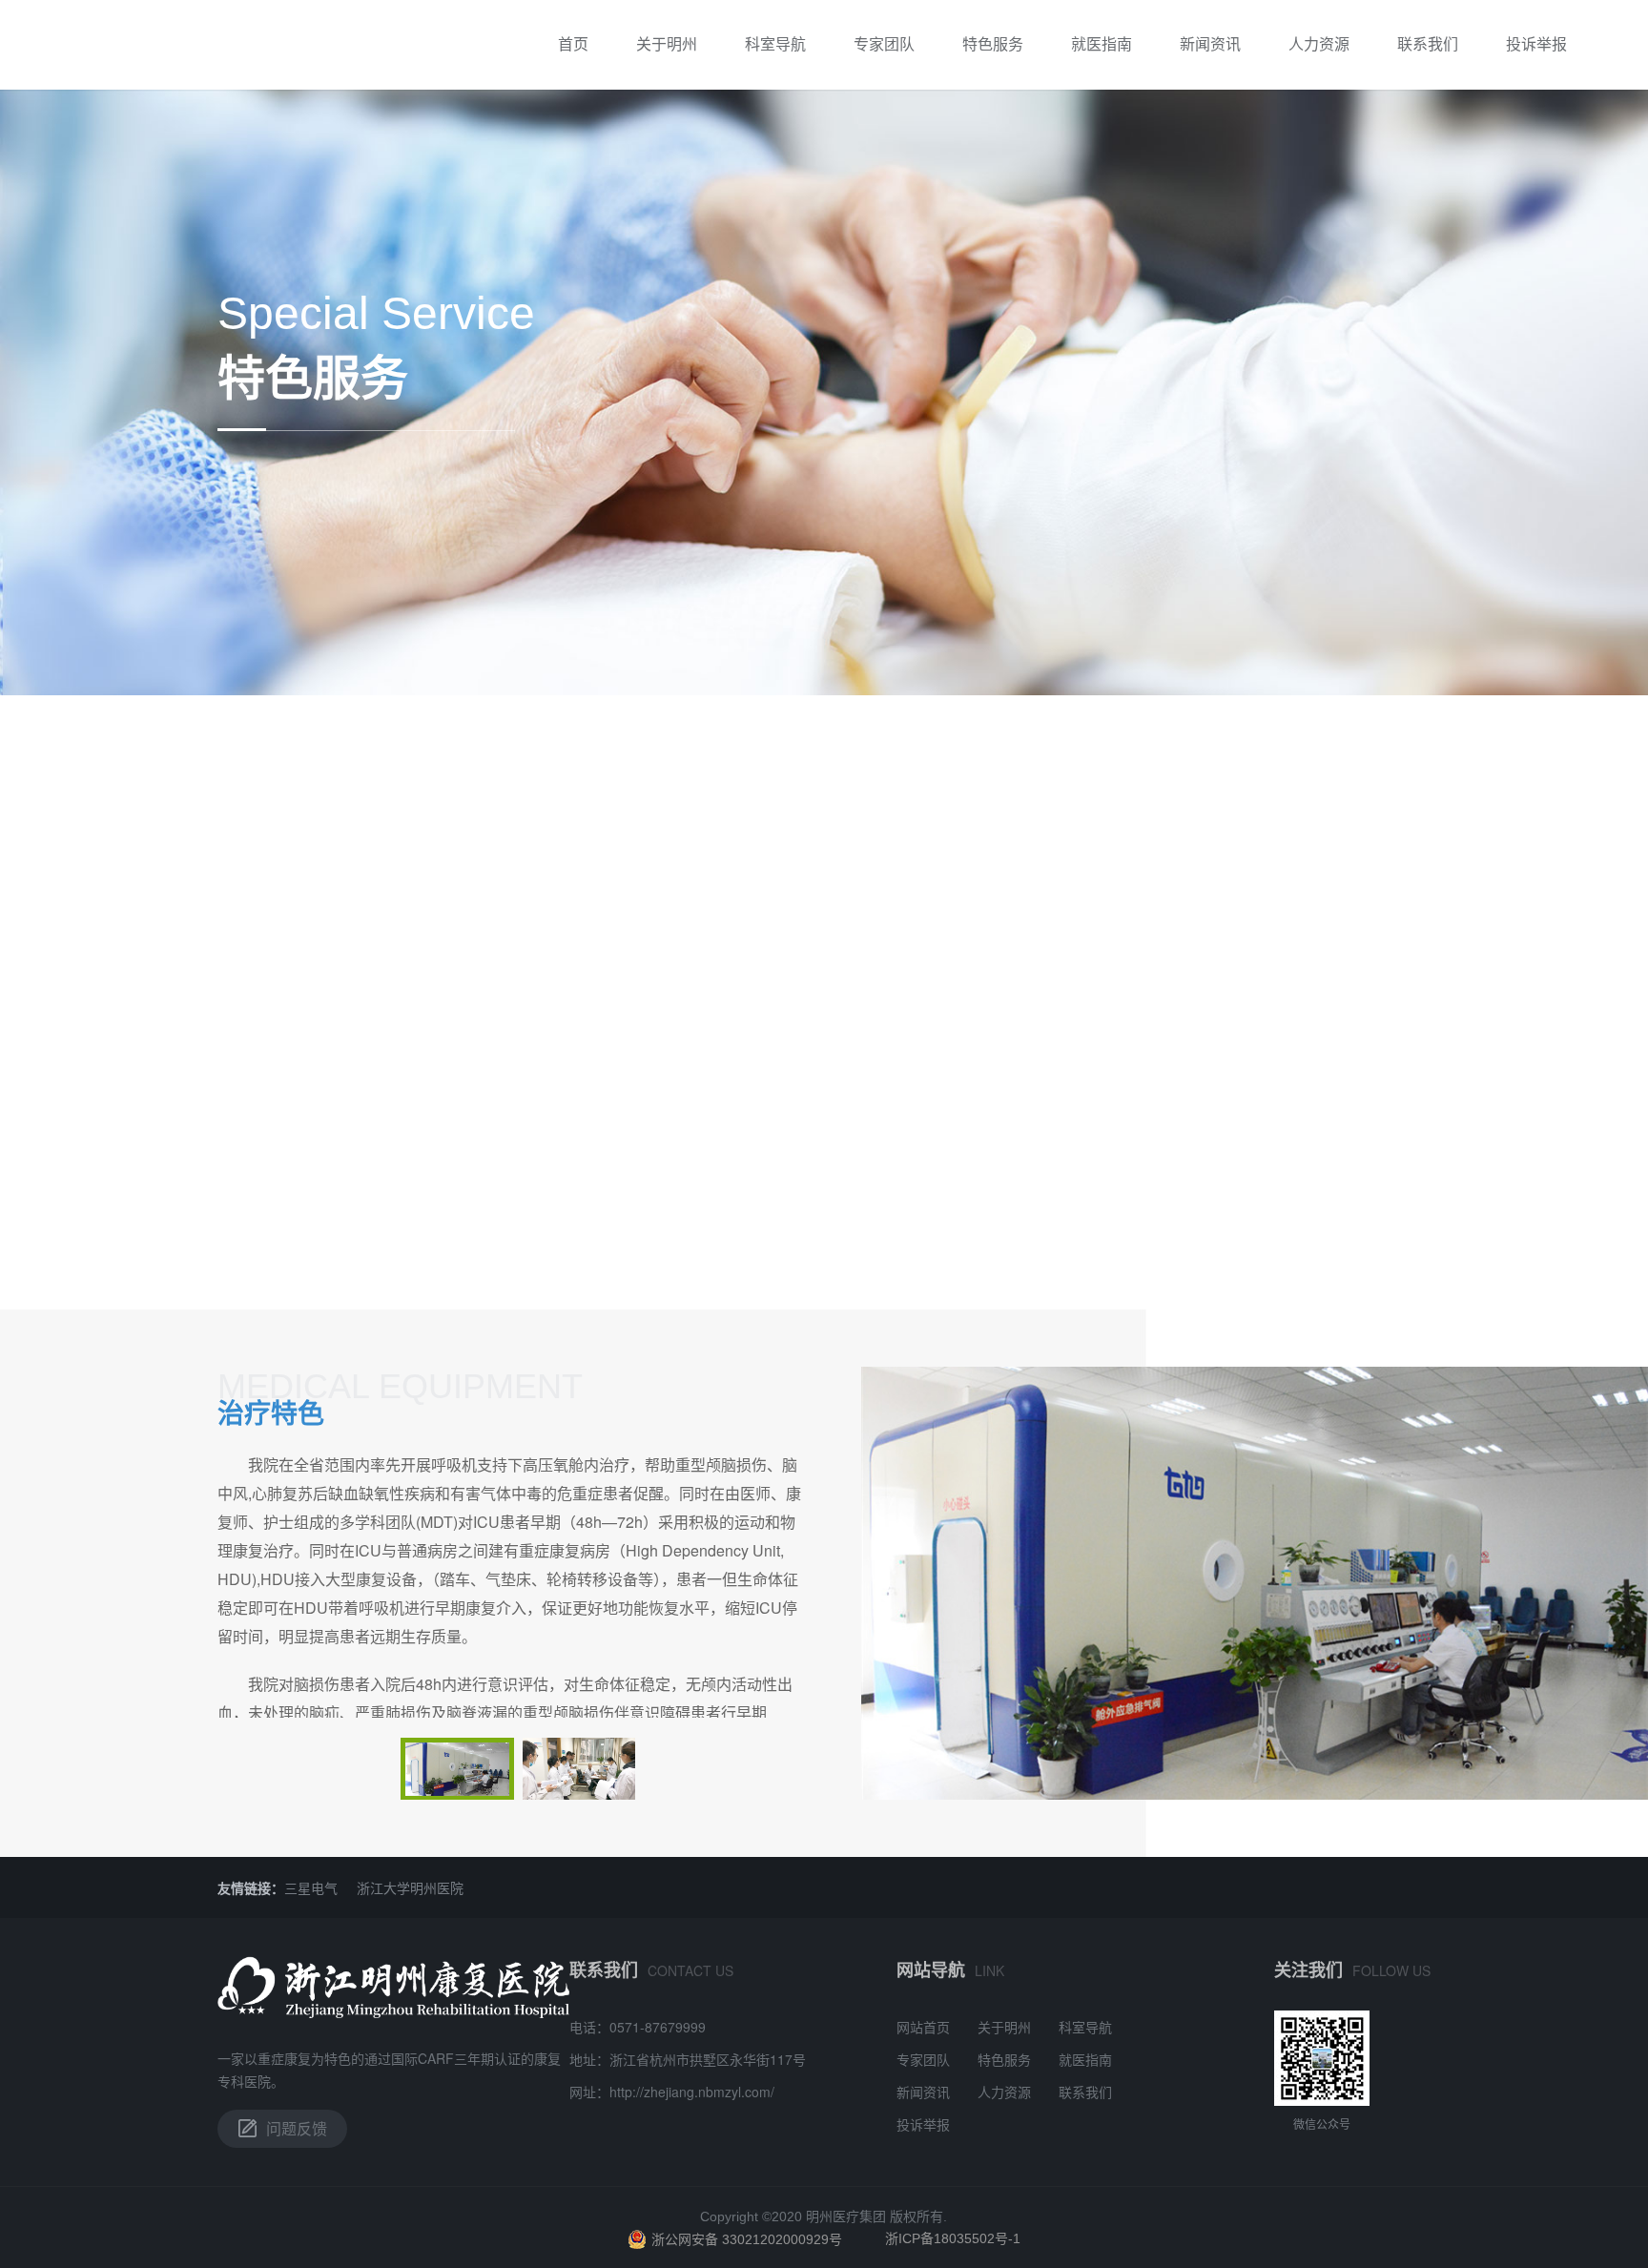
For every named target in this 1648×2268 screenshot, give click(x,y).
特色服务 (993, 43)
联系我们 (1428, 43)
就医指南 (1102, 43)
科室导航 (775, 43)
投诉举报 (1536, 43)
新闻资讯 (1210, 43)
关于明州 (667, 43)
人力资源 (1319, 43)
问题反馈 (297, 2128)
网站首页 (923, 2027)
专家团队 (884, 43)
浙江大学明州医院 (410, 1887)
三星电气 (311, 1887)
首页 (573, 43)
